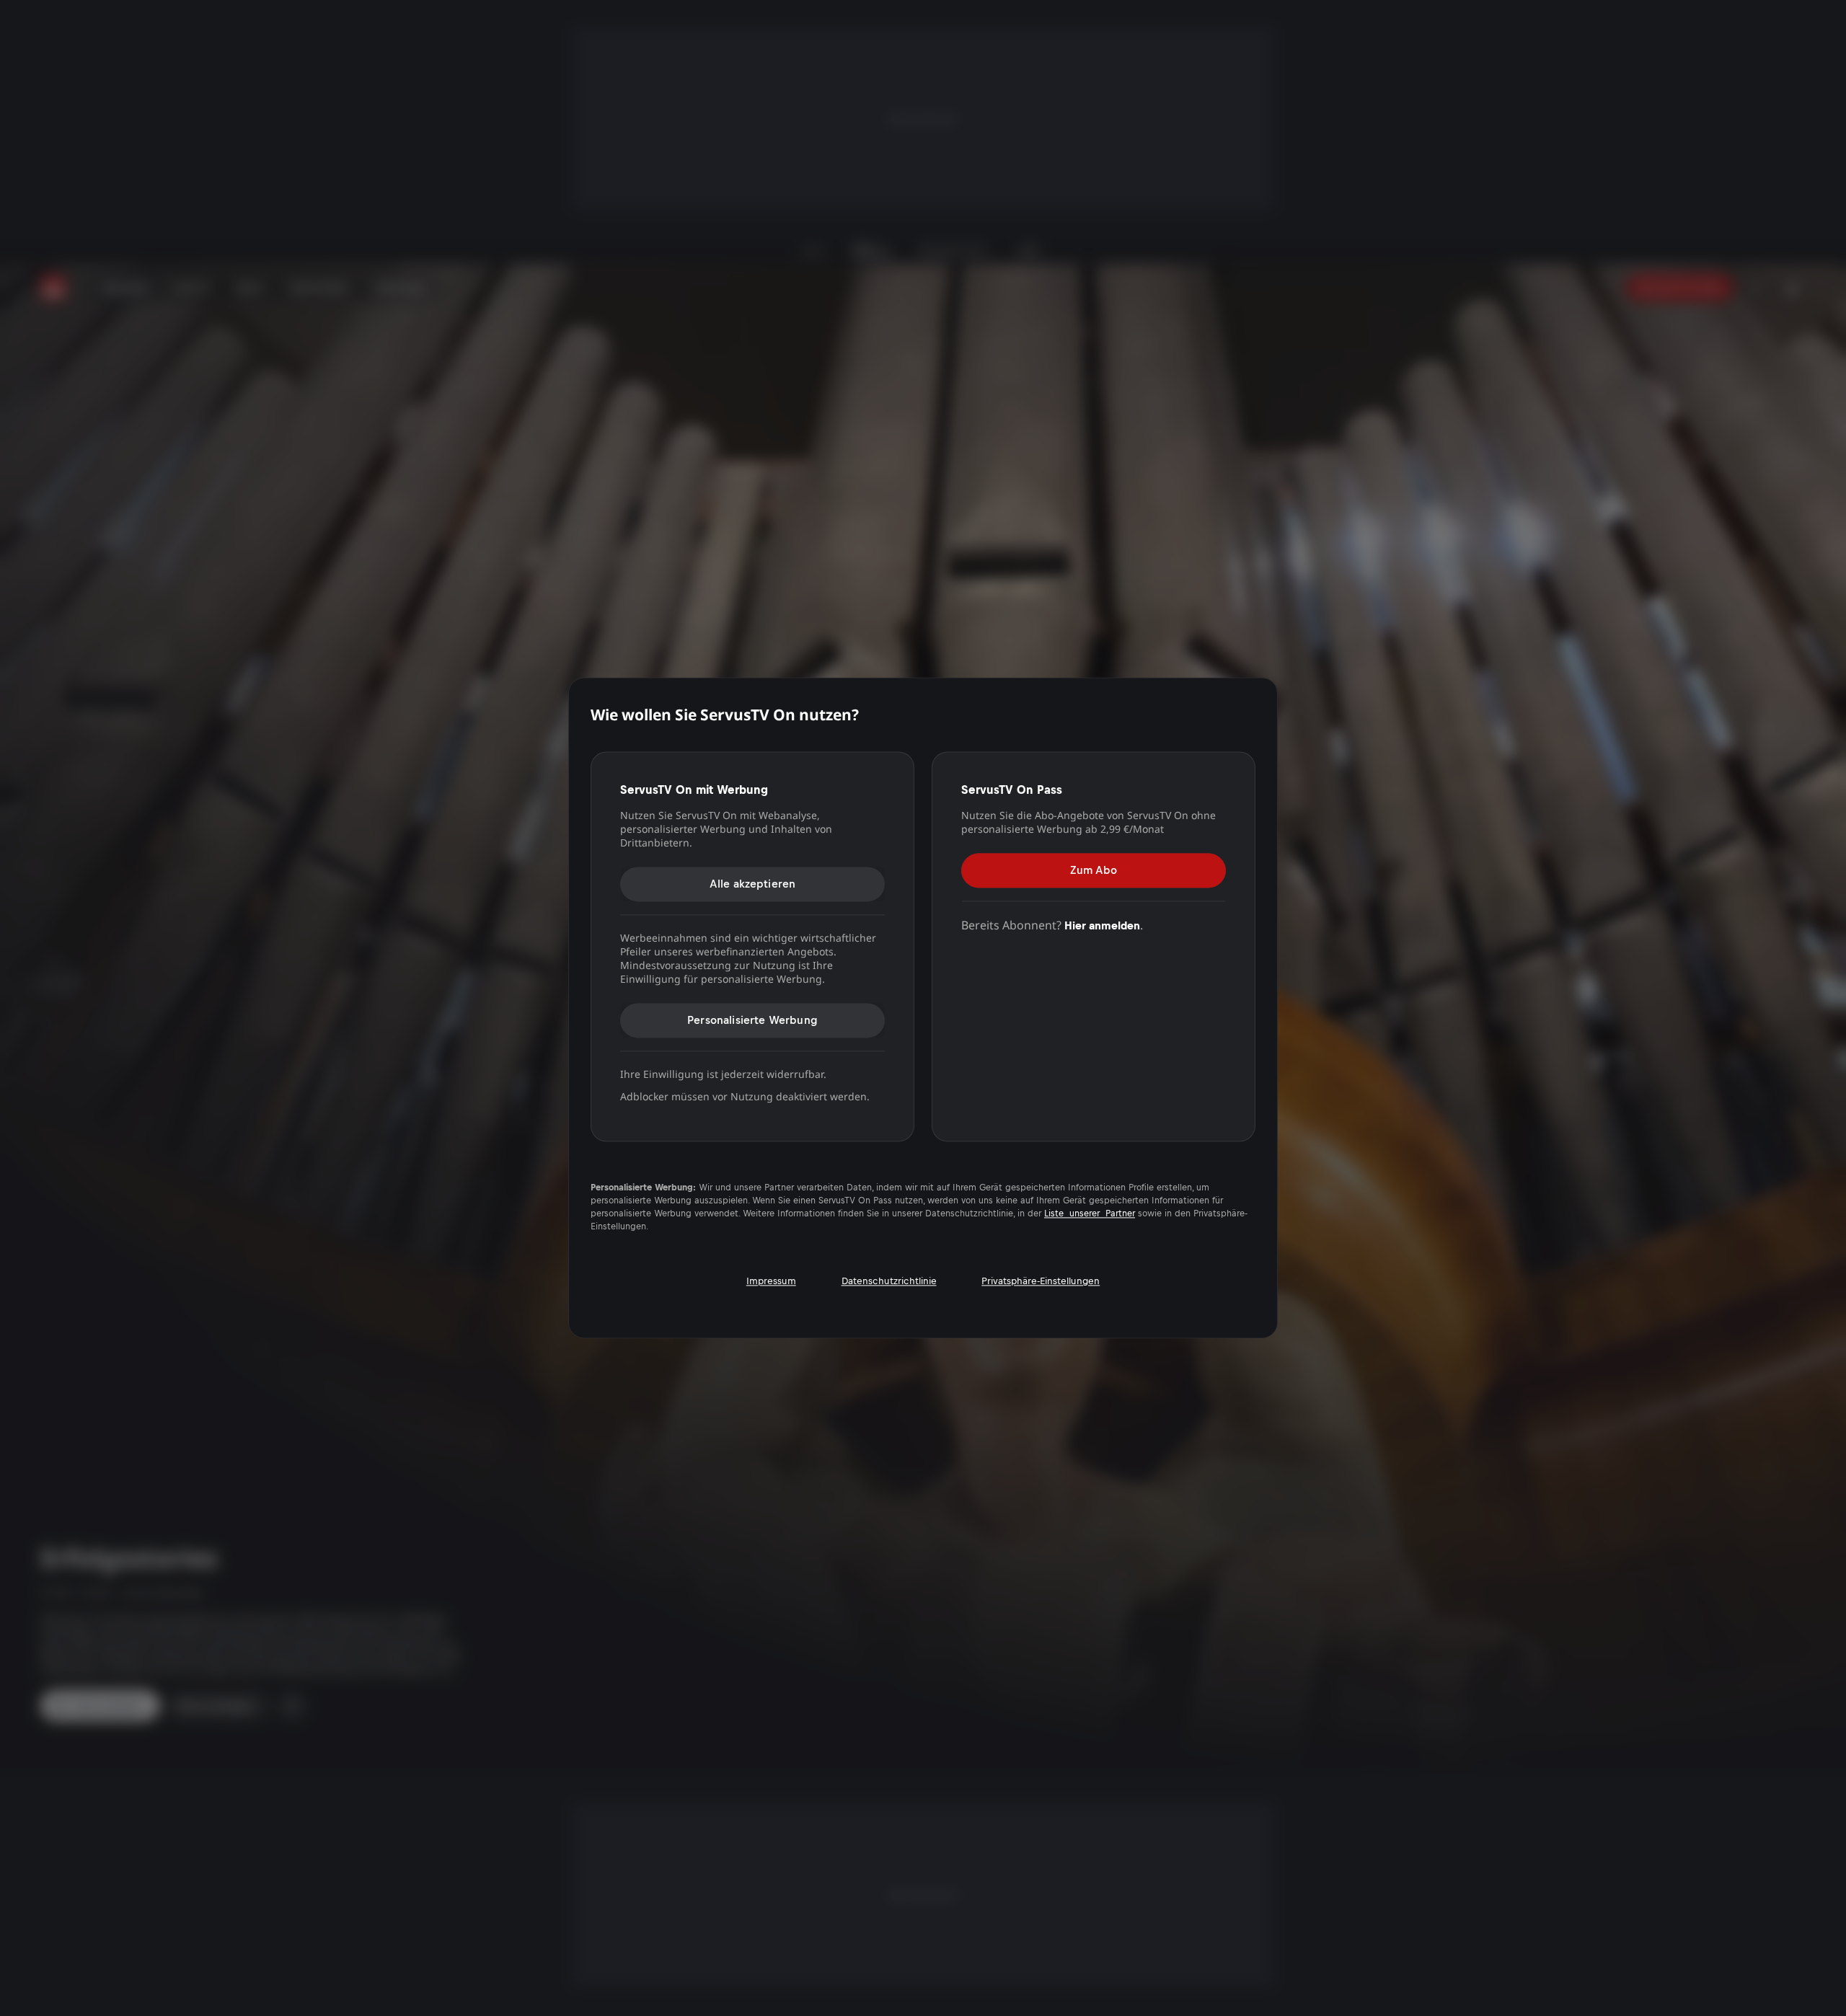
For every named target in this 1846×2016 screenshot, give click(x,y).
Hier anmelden (1102, 925)
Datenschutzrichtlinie (889, 1282)
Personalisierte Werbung (752, 1020)
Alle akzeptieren (753, 884)
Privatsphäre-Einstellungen (1041, 1282)
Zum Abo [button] (1094, 870)
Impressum (771, 1282)
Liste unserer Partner (1090, 1214)
